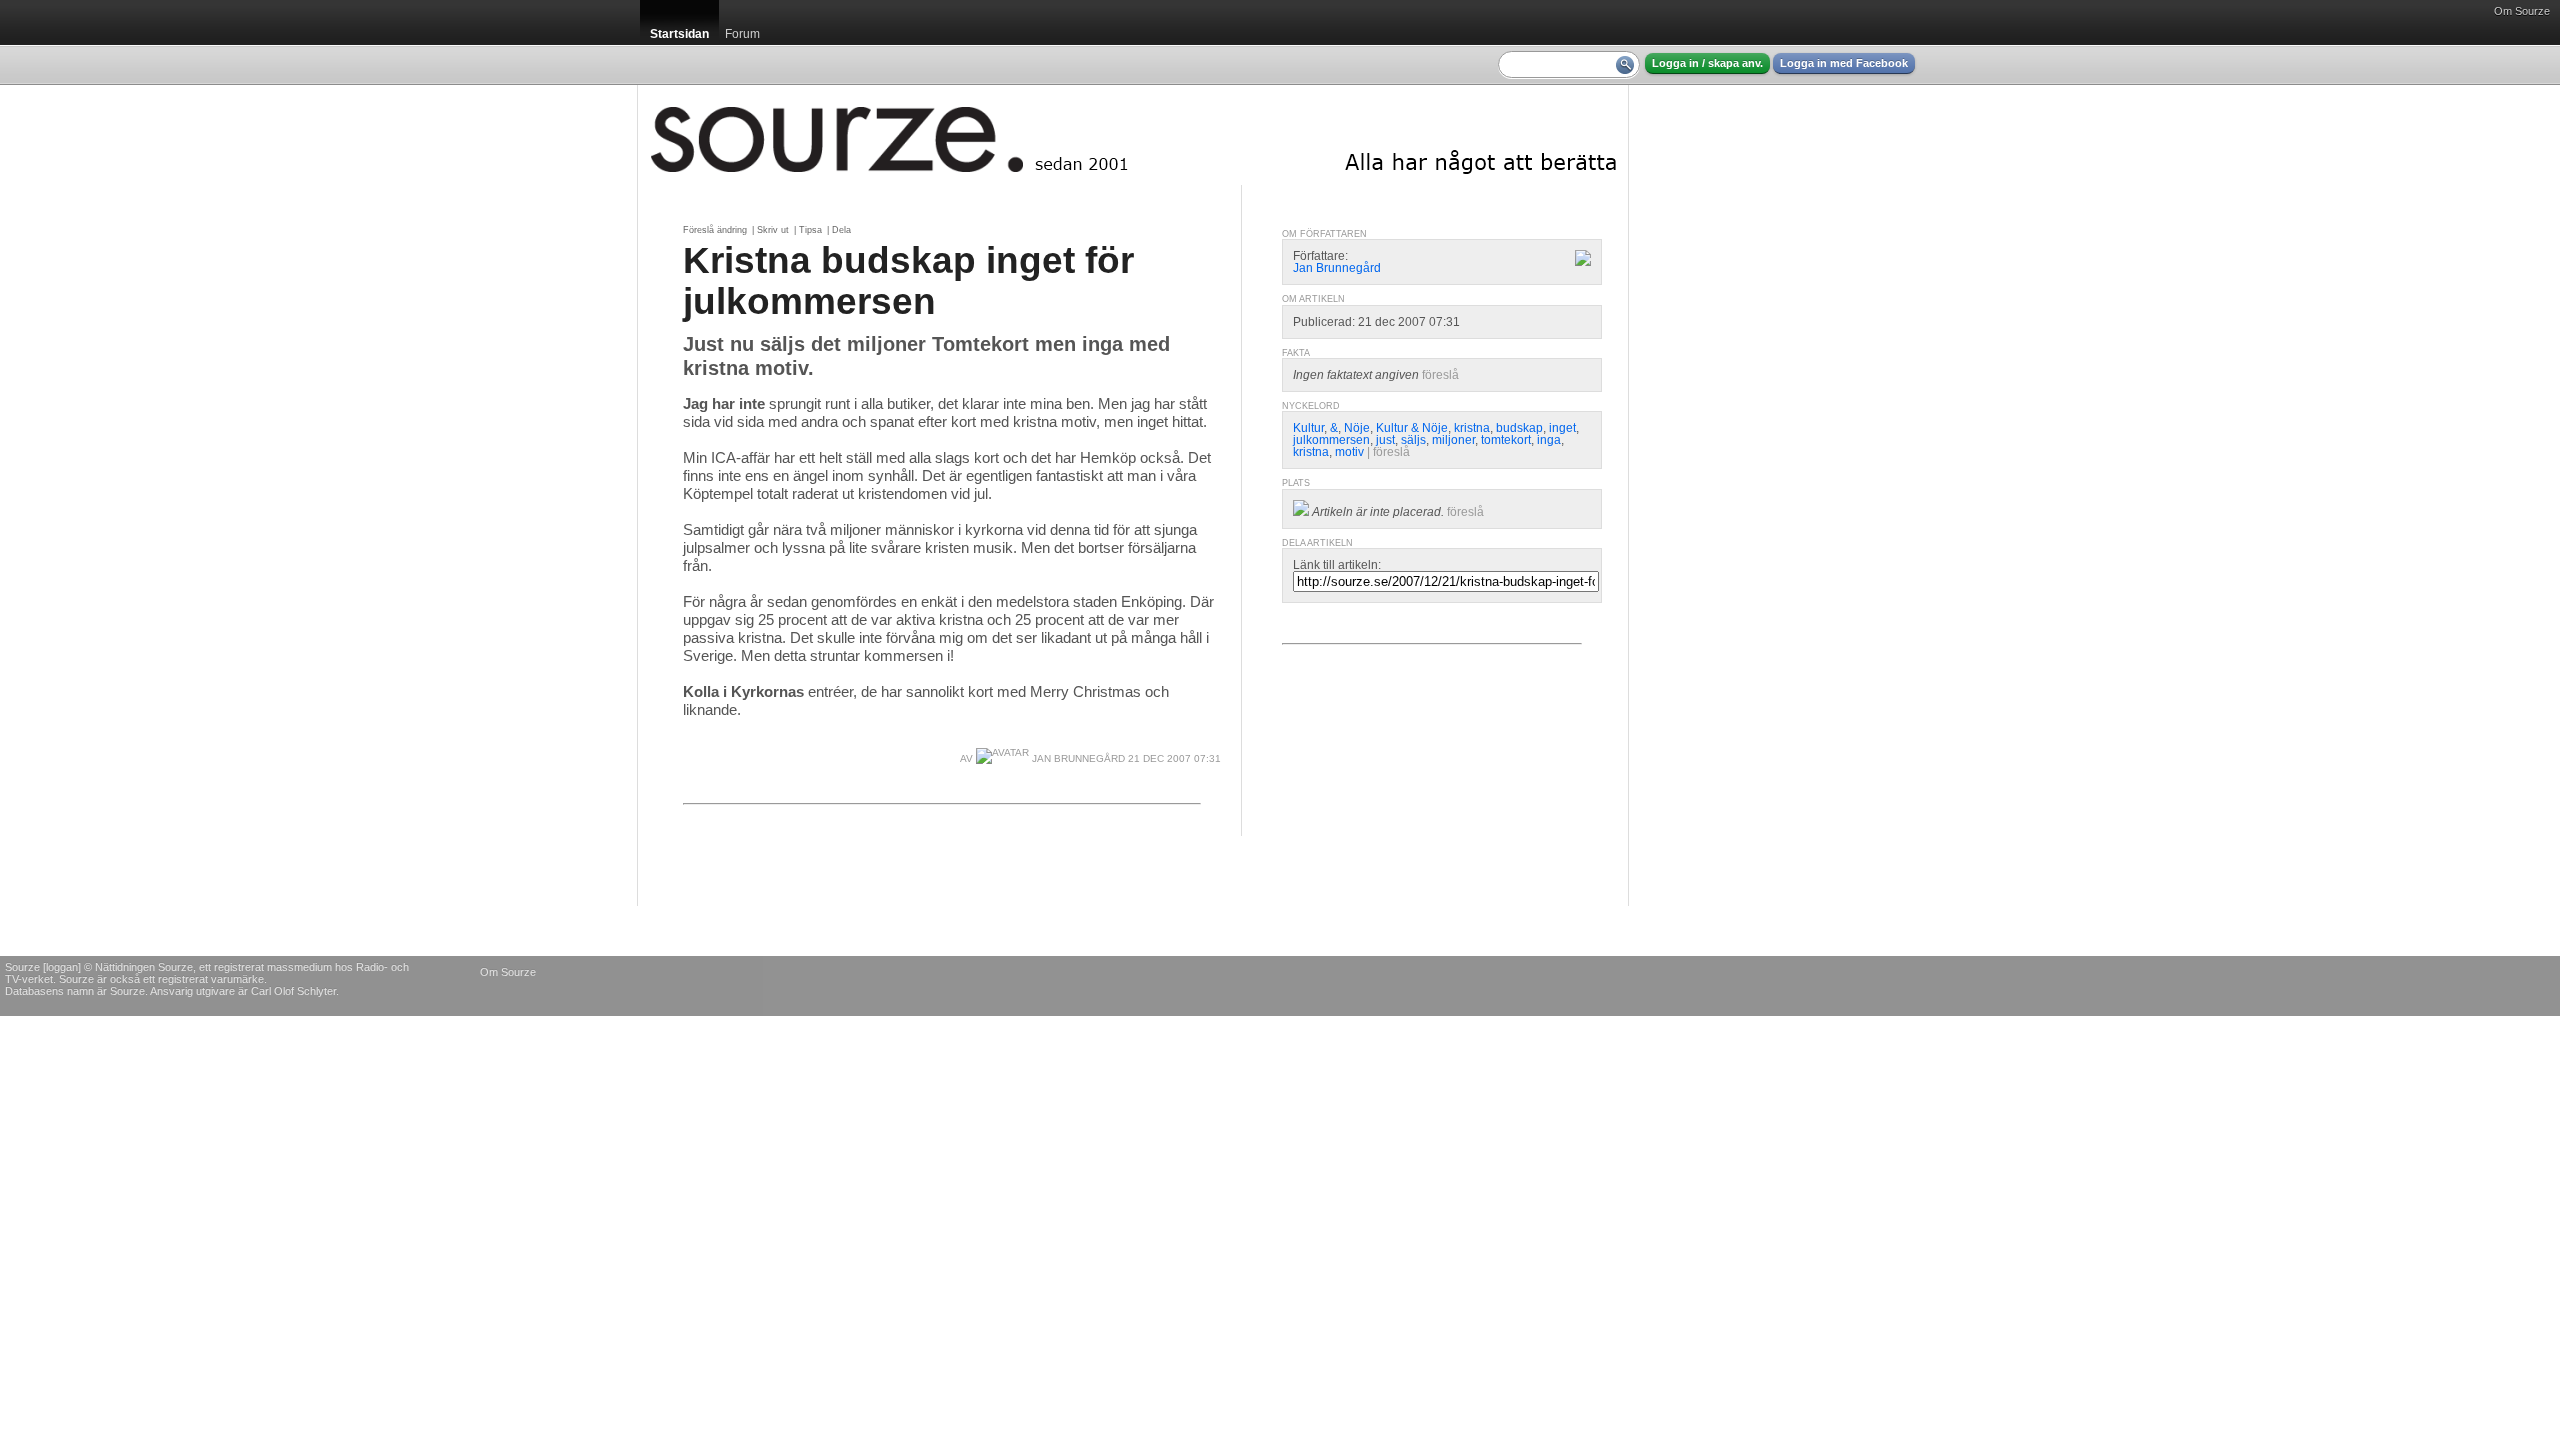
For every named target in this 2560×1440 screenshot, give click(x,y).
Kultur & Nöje (1412, 428)
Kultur (1308, 428)
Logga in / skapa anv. (1707, 63)
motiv (1349, 452)
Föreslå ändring (715, 230)
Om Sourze (2522, 11)
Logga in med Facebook (1844, 63)
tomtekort (1506, 440)
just (1385, 440)
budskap (1519, 428)
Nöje (1357, 428)
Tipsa (810, 230)
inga (1549, 440)
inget (1562, 428)
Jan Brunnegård (1077, 758)
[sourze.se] (1133, 135)
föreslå (1440, 375)
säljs (1413, 440)
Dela (841, 230)
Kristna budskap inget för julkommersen (908, 280)
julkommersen (1331, 440)
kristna (1472, 428)
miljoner (1453, 440)
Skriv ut (773, 230)
